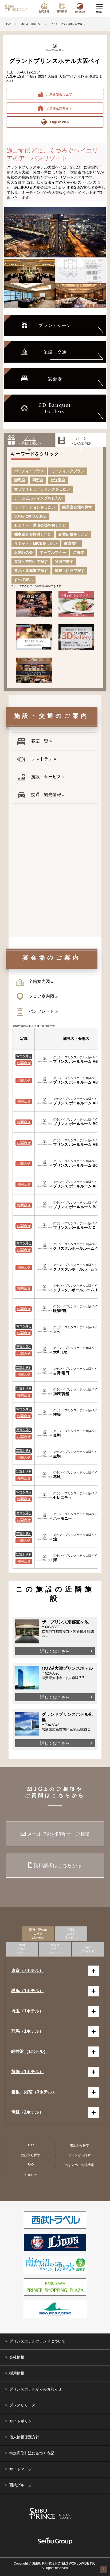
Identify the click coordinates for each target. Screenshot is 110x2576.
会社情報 (17, 2357)
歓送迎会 (58, 480)
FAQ (31, 2165)
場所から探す (80, 2145)
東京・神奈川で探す (31, 561)
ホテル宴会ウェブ (58, 95)
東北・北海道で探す (31, 571)
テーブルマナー (53, 552)
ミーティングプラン (68, 471)
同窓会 (38, 480)
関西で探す (64, 561)
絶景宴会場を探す (77, 507)
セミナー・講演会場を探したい (40, 525)
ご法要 (78, 552)
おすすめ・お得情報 (80, 2165)
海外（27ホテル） (88, 1949)
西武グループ (21, 2485)
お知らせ (31, 2175)
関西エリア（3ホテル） (71, 1934)
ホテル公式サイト (58, 108)
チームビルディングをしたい (38, 498)
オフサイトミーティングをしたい (42, 489)
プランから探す (80, 2155)
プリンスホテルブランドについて (37, 2341)
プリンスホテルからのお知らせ (36, 2389)
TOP (8, 24)
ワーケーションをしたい (35, 507)
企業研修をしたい (73, 534)
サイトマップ (21, 2469)
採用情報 (17, 2373)
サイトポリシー (22, 2421)
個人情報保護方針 (24, 2437)
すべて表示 (23, 580)
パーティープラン (29, 471)
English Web (58, 122)
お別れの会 (23, 552)
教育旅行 (72, 543)
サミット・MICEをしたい (36, 543)
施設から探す (31, 2155)
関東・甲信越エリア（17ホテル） (38, 1934)
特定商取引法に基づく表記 (32, 2453)
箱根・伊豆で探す (70, 571)
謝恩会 (20, 480)
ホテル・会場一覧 (31, 24)
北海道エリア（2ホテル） (55, 1949)
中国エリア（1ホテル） (22, 1949)
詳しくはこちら (55, 1651)
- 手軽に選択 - (30, 440)
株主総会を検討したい (33, 534)
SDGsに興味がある (30, 516)
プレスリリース (22, 2405)
